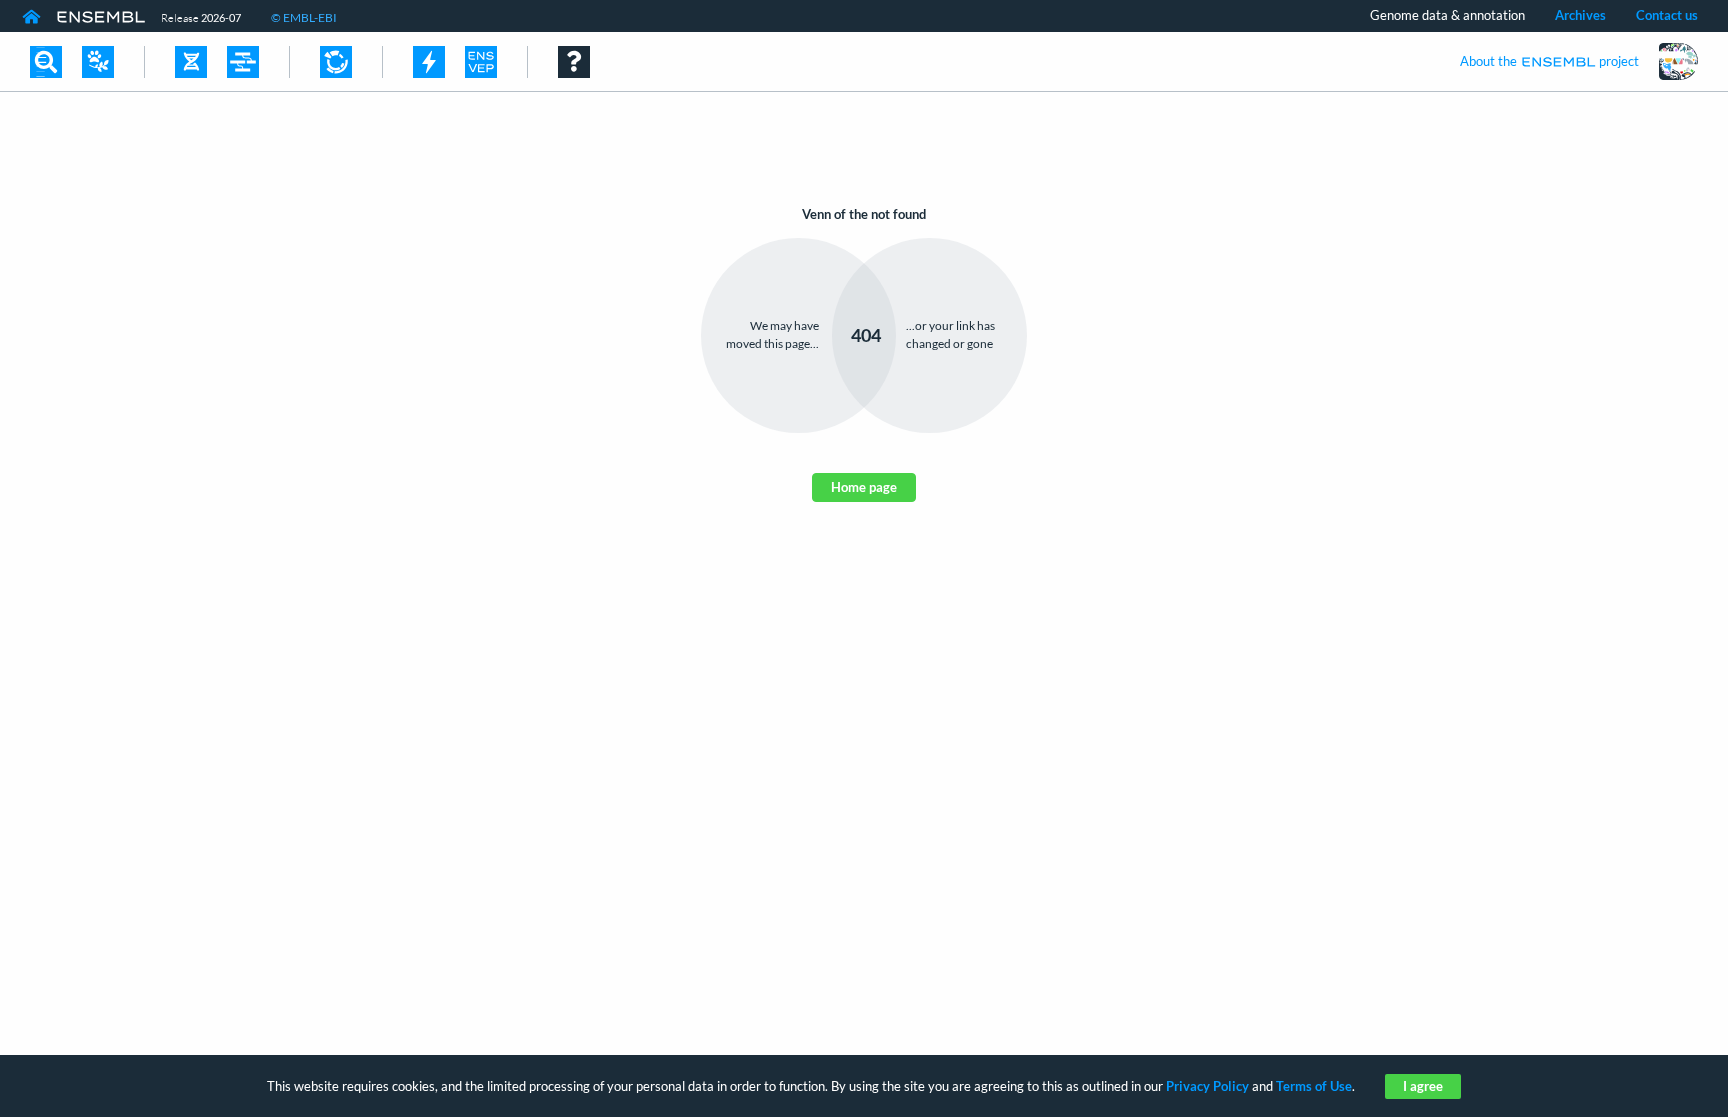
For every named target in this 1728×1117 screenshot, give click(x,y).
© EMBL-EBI (304, 17)
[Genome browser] (191, 62)
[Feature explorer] (336, 62)
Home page (864, 487)
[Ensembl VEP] (481, 62)
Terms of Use (1314, 1086)
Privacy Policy (1207, 1086)
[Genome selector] (98, 62)
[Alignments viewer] (243, 62)
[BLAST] (429, 62)
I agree (1423, 1086)
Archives (1580, 15)
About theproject (1549, 61)
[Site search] (46, 62)
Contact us (1667, 15)
